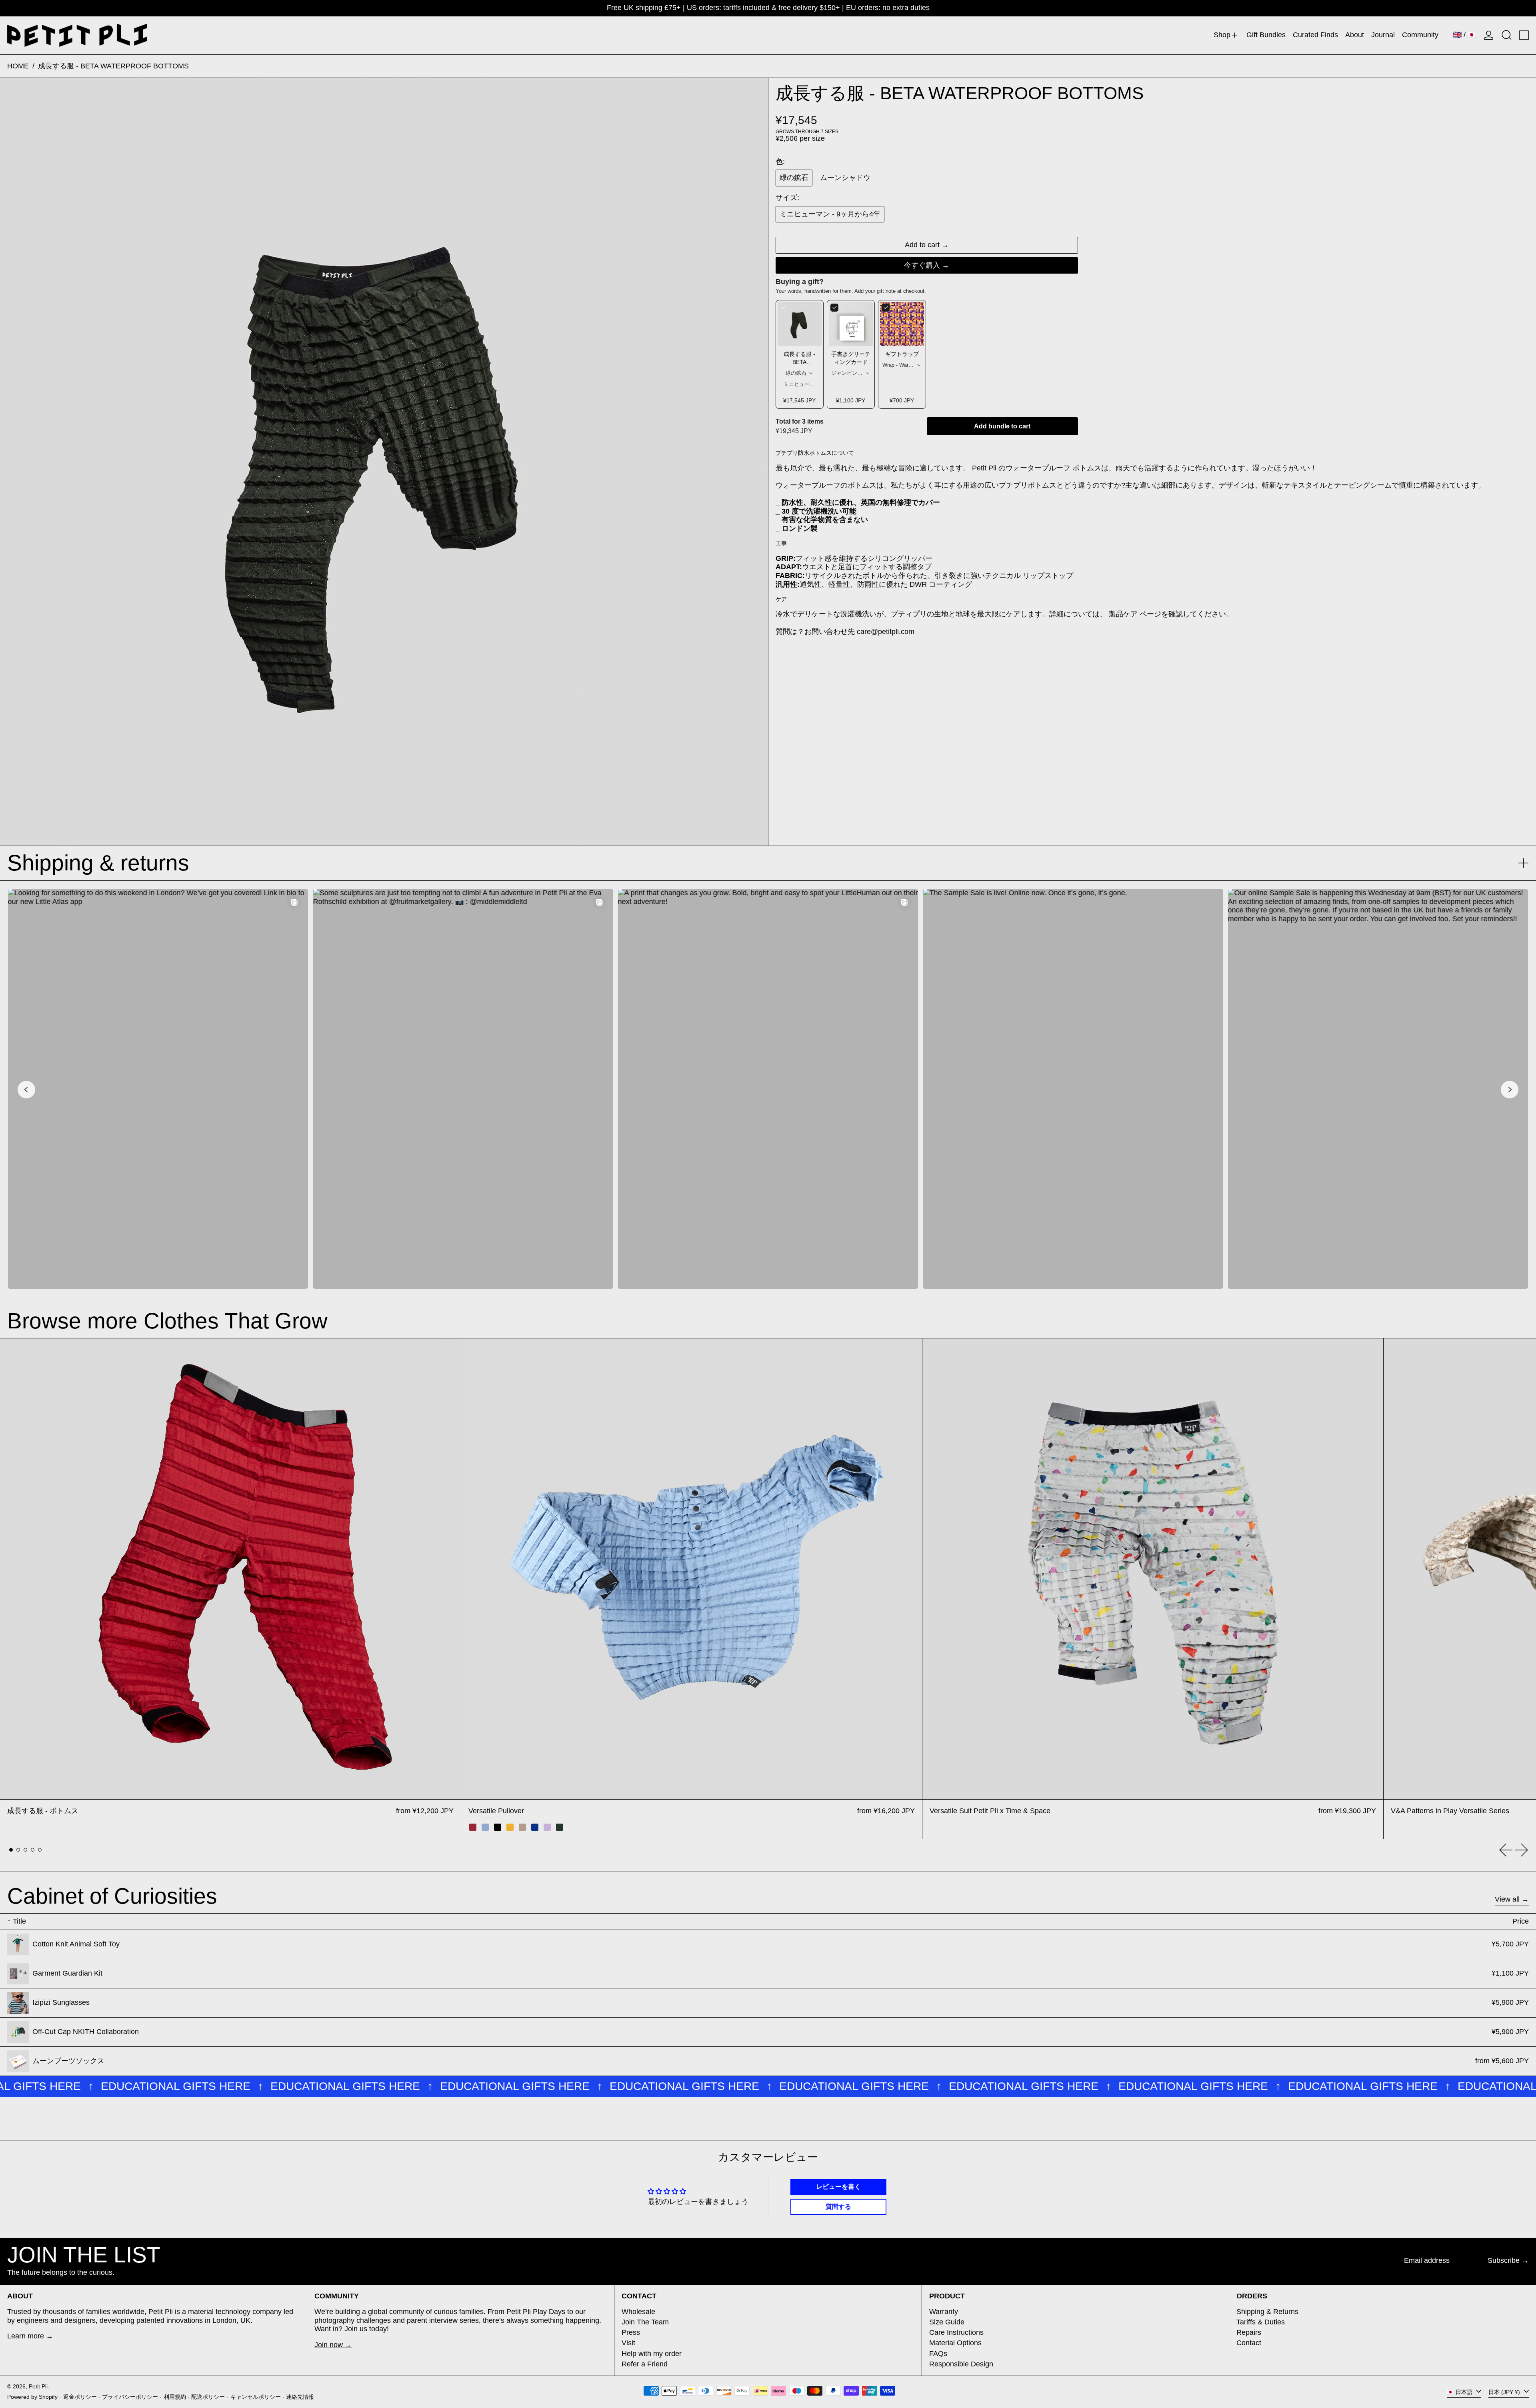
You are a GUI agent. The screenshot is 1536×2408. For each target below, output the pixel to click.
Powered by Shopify (32, 2397)
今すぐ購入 (922, 265)
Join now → (333, 2345)
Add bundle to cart (1002, 426)
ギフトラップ (902, 354)
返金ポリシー (80, 2397)
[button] (1507, 35)
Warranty (944, 2312)
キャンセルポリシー (256, 2397)
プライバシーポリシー (130, 2397)
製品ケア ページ (1135, 614)
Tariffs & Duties (1261, 2322)
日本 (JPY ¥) (1505, 2392)
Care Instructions (956, 2332)
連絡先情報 (300, 2397)
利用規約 (175, 2397)
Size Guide (947, 2322)
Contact (1249, 2343)
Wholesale (638, 2312)
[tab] (11, 1850)
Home (18, 66)
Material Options (955, 2343)
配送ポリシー (208, 2397)
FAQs (938, 2354)
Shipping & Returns (1267, 2312)
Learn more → (30, 2336)
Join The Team (645, 2322)
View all (1507, 1899)
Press (631, 2332)
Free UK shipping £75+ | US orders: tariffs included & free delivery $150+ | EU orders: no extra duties (768, 8)
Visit (628, 2343)
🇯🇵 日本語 (1460, 2392)
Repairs (1249, 2332)
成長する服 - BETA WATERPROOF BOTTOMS (113, 66)
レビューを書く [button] (838, 2187)
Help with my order (652, 2354)
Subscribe (1504, 2260)
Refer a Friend (645, 2364)
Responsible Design (961, 2364)
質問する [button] (838, 2207)
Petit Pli (38, 2386)
